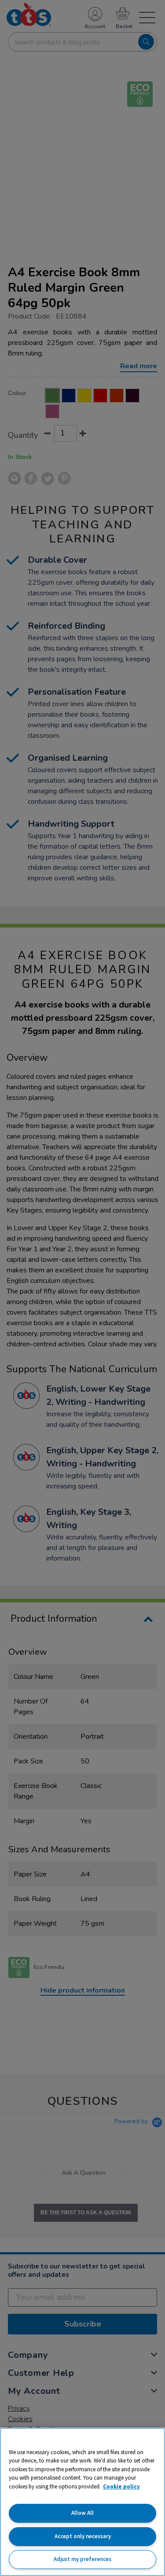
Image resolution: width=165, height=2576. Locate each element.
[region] (82, 2502)
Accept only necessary (83, 2536)
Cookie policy (121, 2486)
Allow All (82, 2513)
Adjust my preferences (82, 2559)
